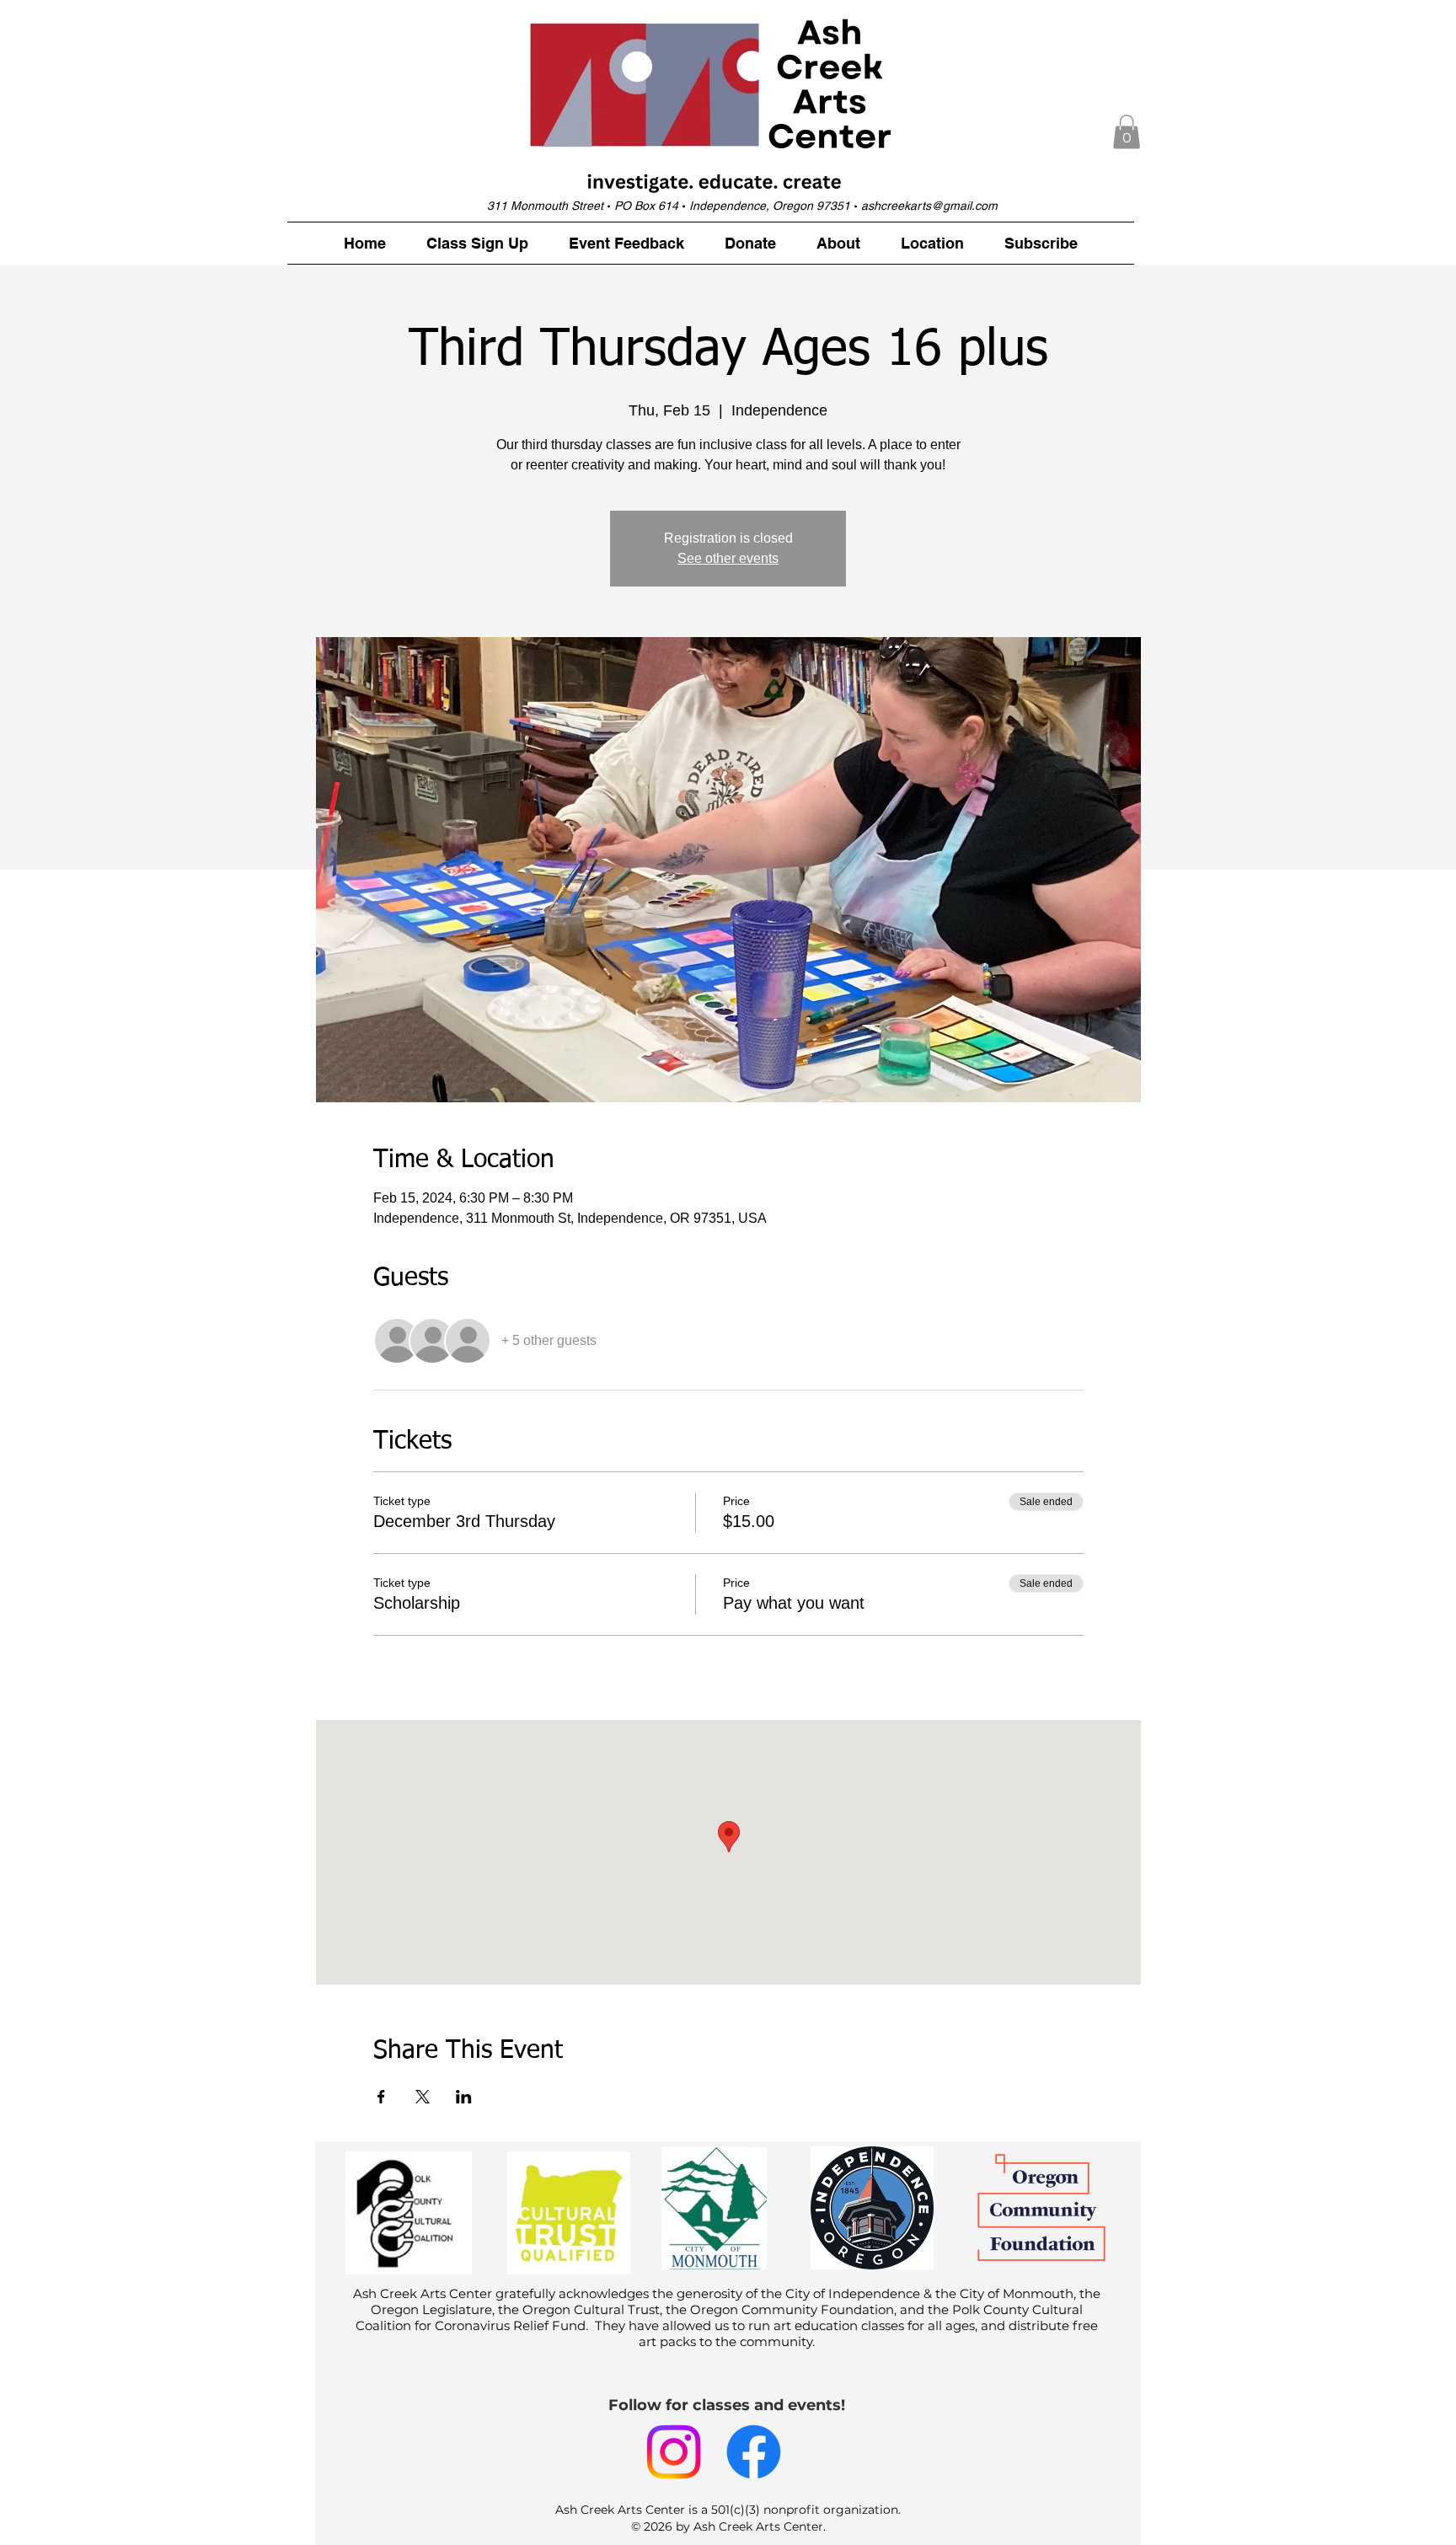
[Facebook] (754, 2452)
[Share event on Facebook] (381, 2097)
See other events (728, 558)
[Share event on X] (423, 2097)
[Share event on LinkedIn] (464, 2097)
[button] (1127, 132)
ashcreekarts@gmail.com (929, 206)
